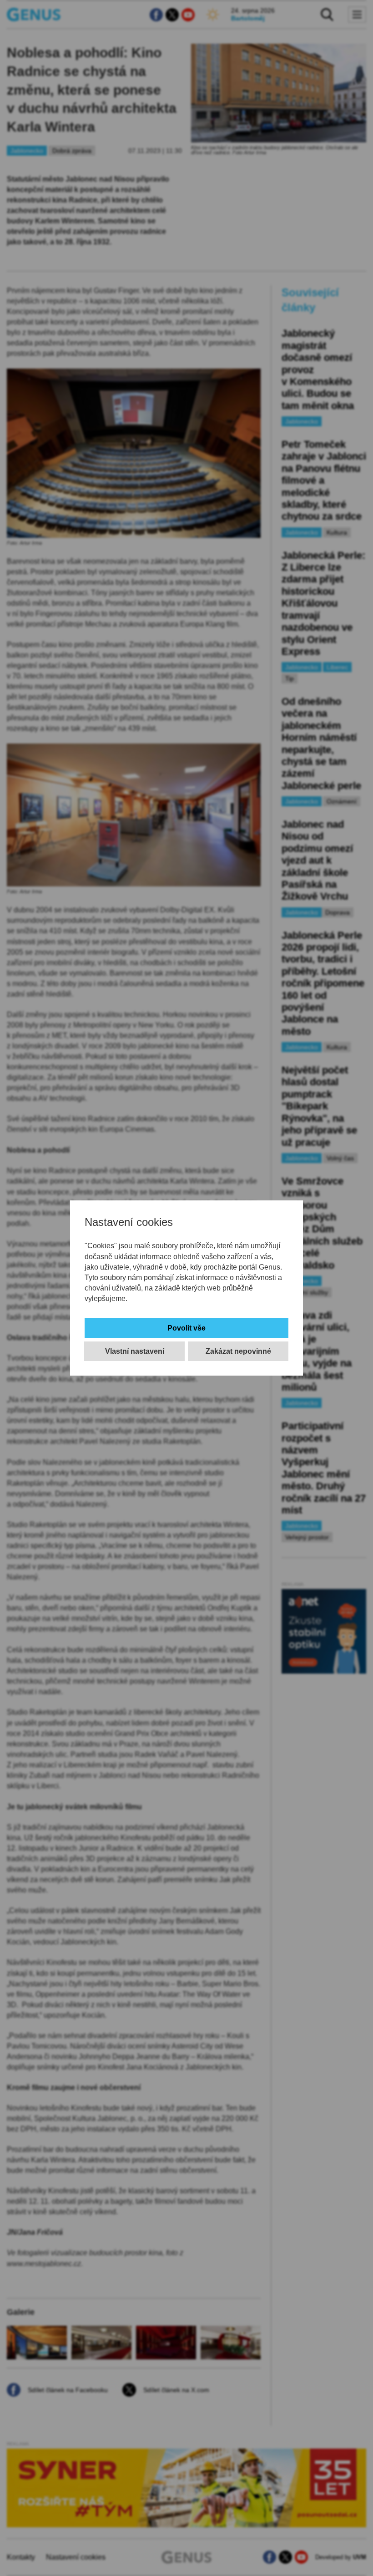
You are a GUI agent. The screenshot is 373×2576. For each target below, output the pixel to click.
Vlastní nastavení (135, 1351)
